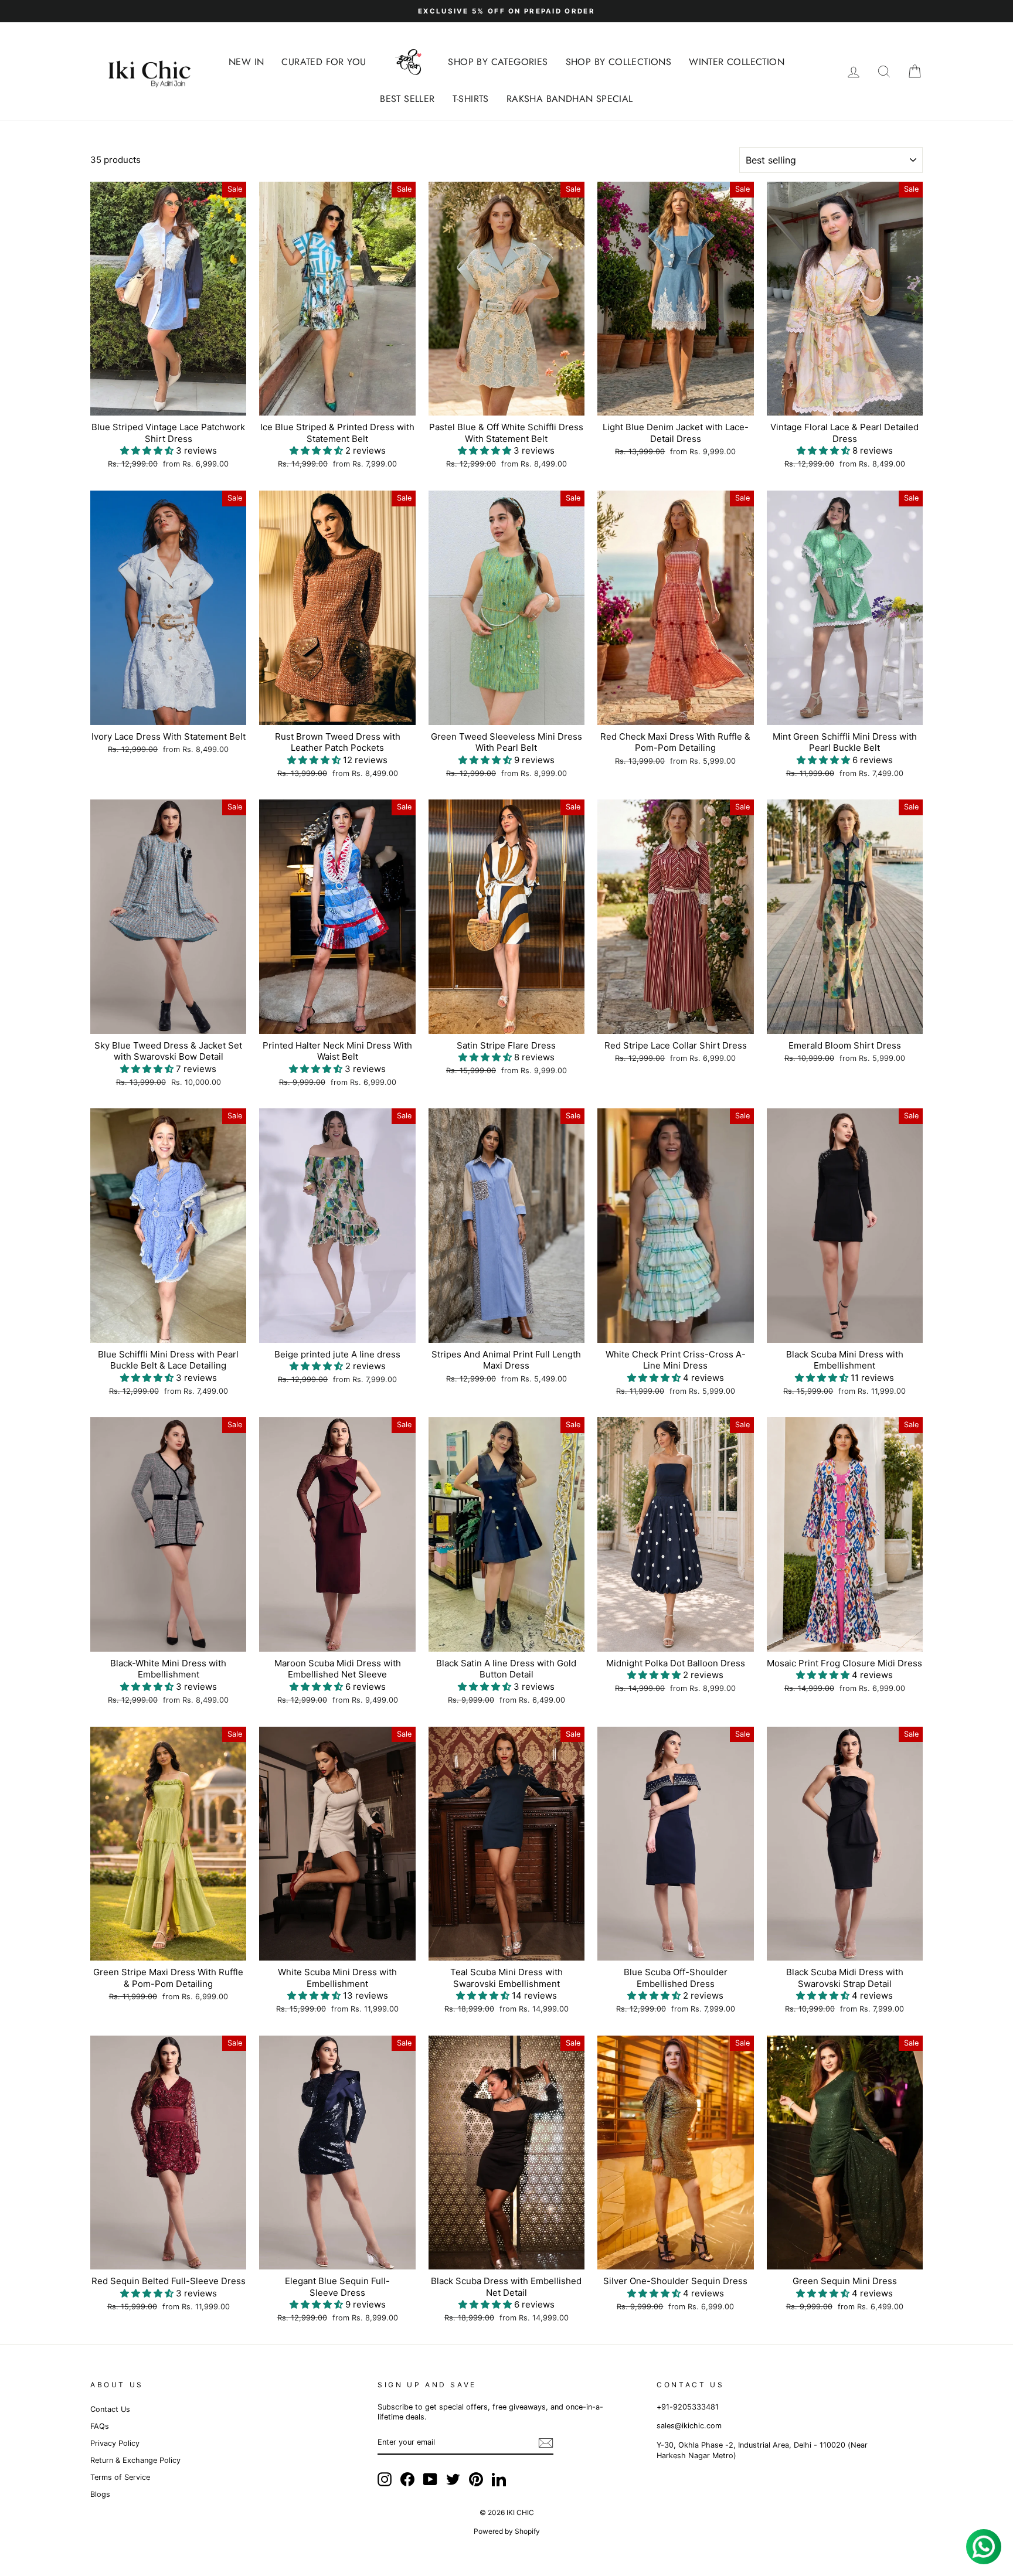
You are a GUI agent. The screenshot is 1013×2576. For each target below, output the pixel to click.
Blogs (100, 2494)
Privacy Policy (115, 2443)
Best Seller (407, 99)
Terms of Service (120, 2477)
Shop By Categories (498, 62)
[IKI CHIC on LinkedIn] (499, 2479)
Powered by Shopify (507, 2531)
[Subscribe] (546, 2443)
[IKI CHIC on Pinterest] (476, 2479)
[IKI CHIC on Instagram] (385, 2479)
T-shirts (471, 99)
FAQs (100, 2426)
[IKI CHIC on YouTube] (430, 2479)
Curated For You (324, 62)
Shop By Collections (619, 62)
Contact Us (110, 2409)
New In (246, 62)
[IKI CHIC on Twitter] (453, 2479)
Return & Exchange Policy (135, 2460)
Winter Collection (737, 62)
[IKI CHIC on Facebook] (407, 2479)
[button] (148, 450)
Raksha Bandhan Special (570, 99)
